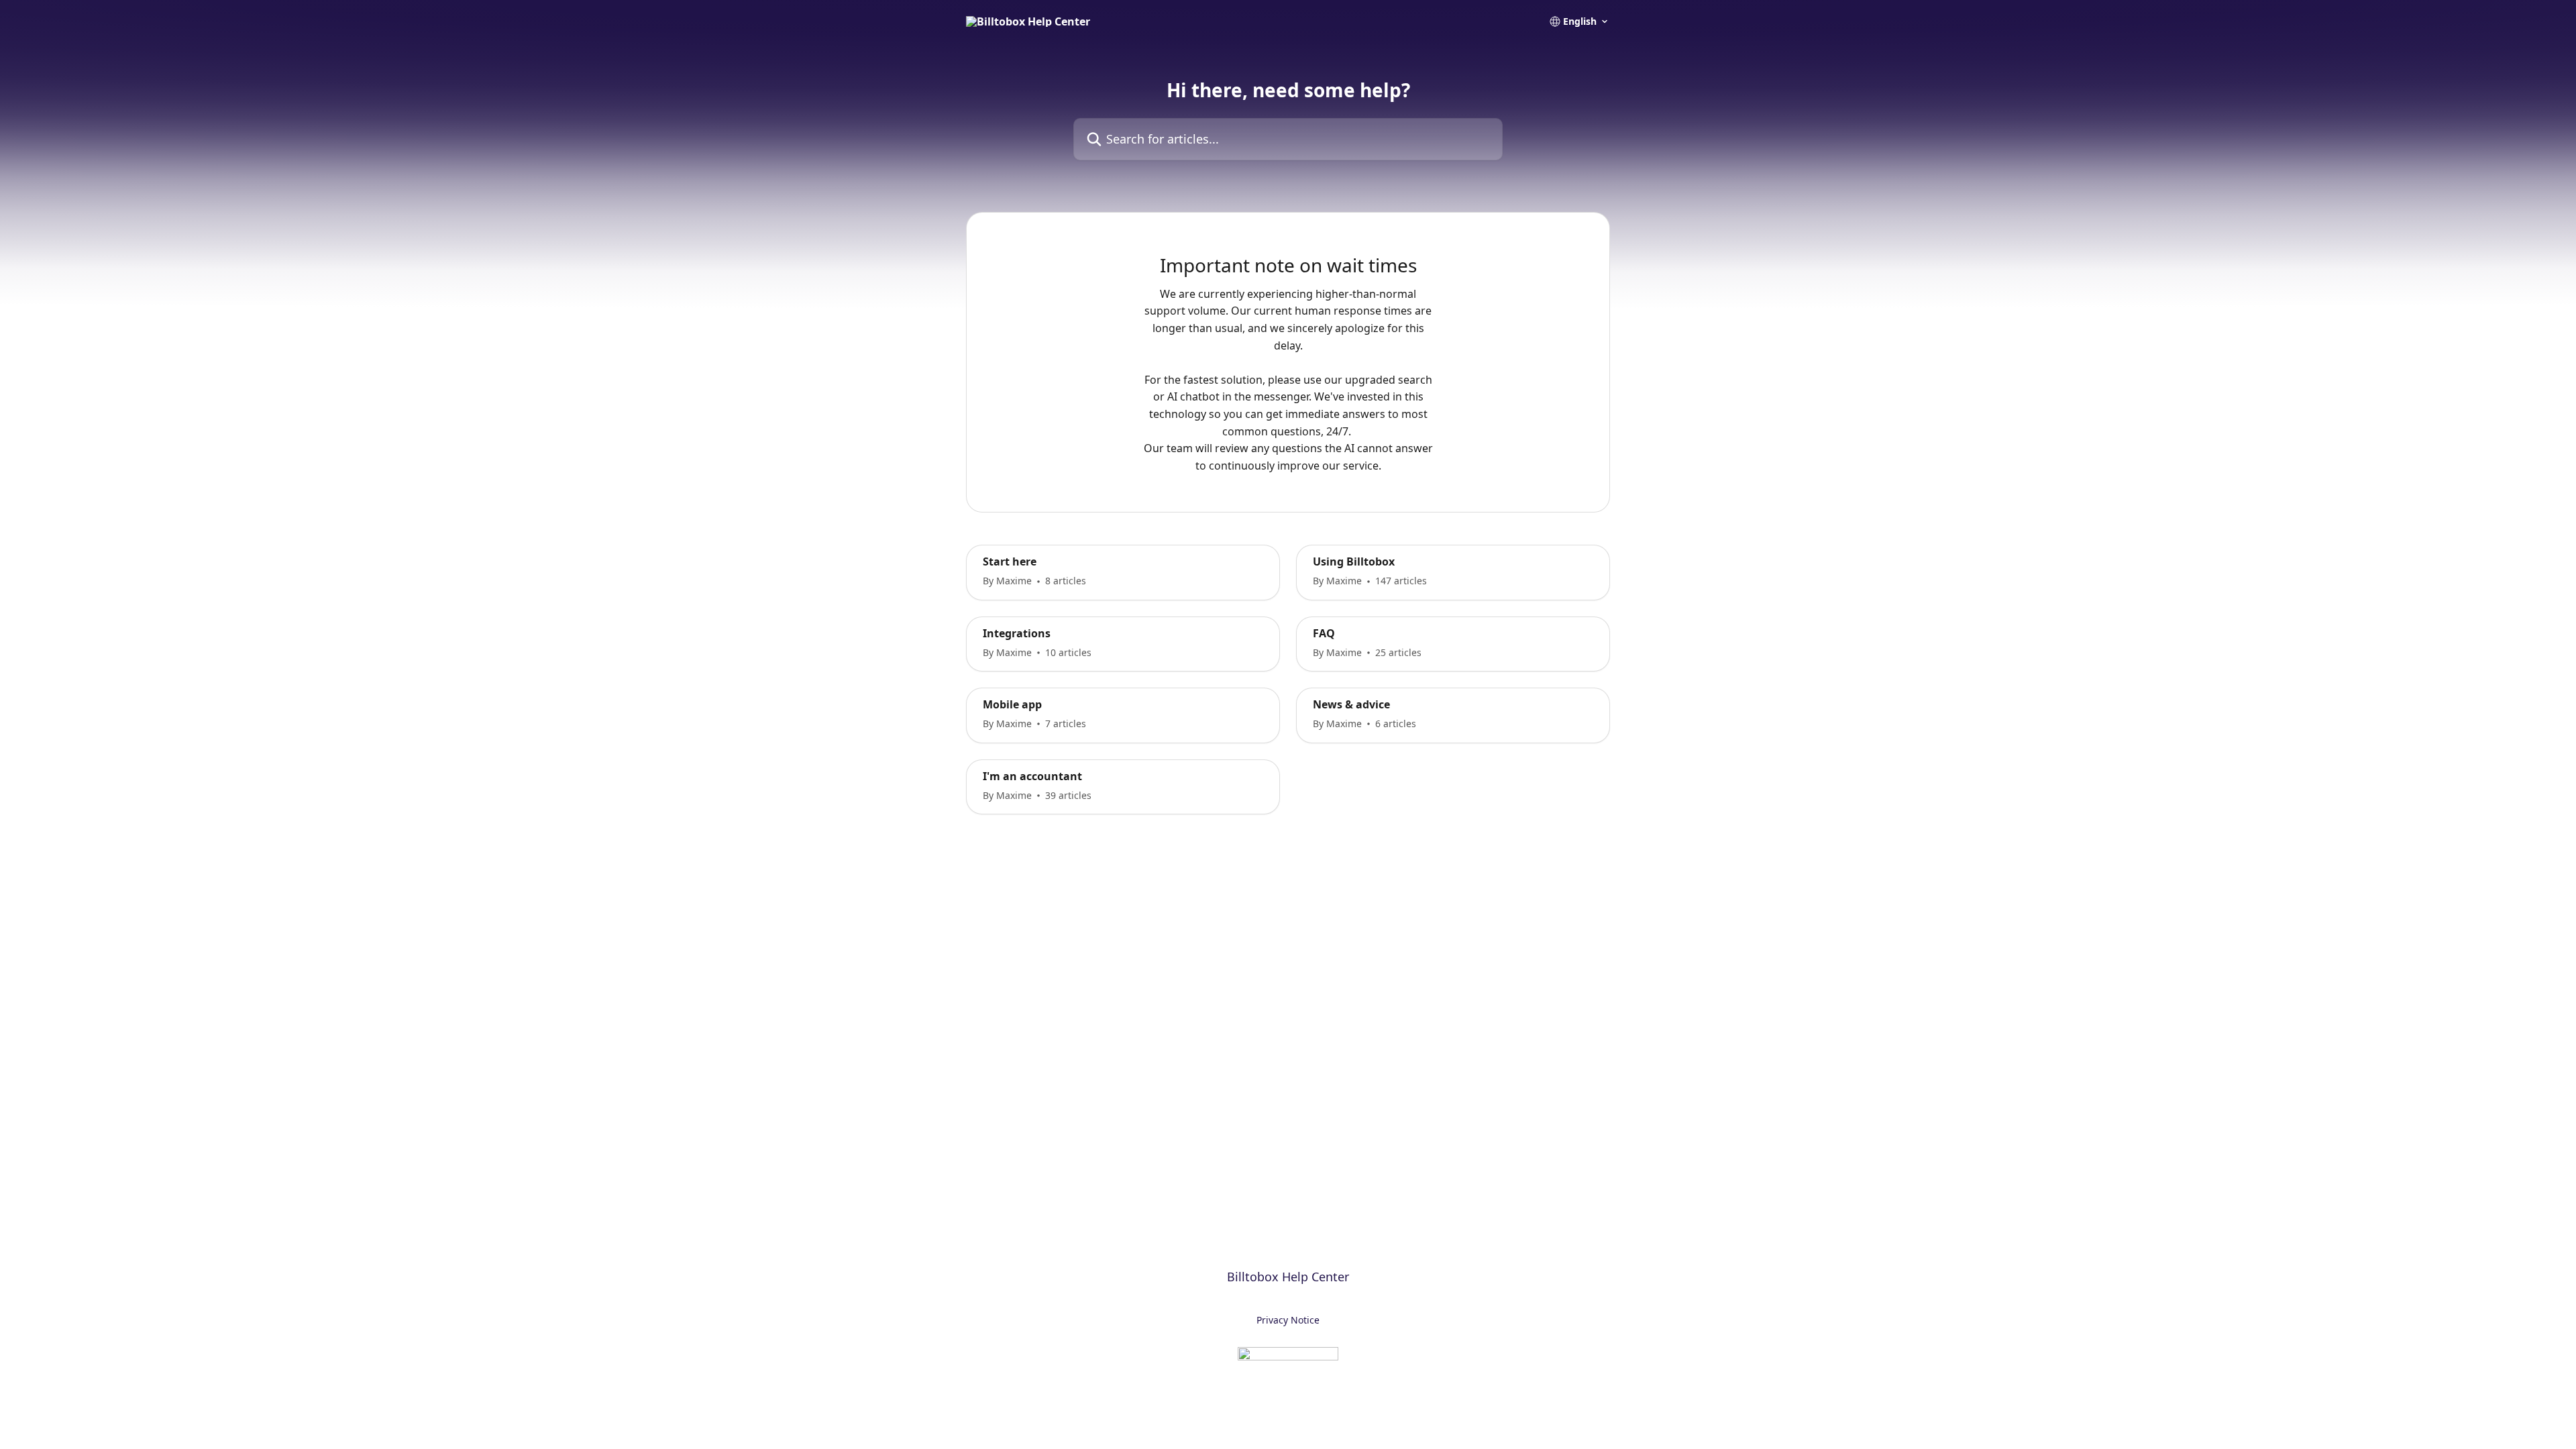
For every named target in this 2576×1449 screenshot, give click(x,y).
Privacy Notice (1288, 1320)
